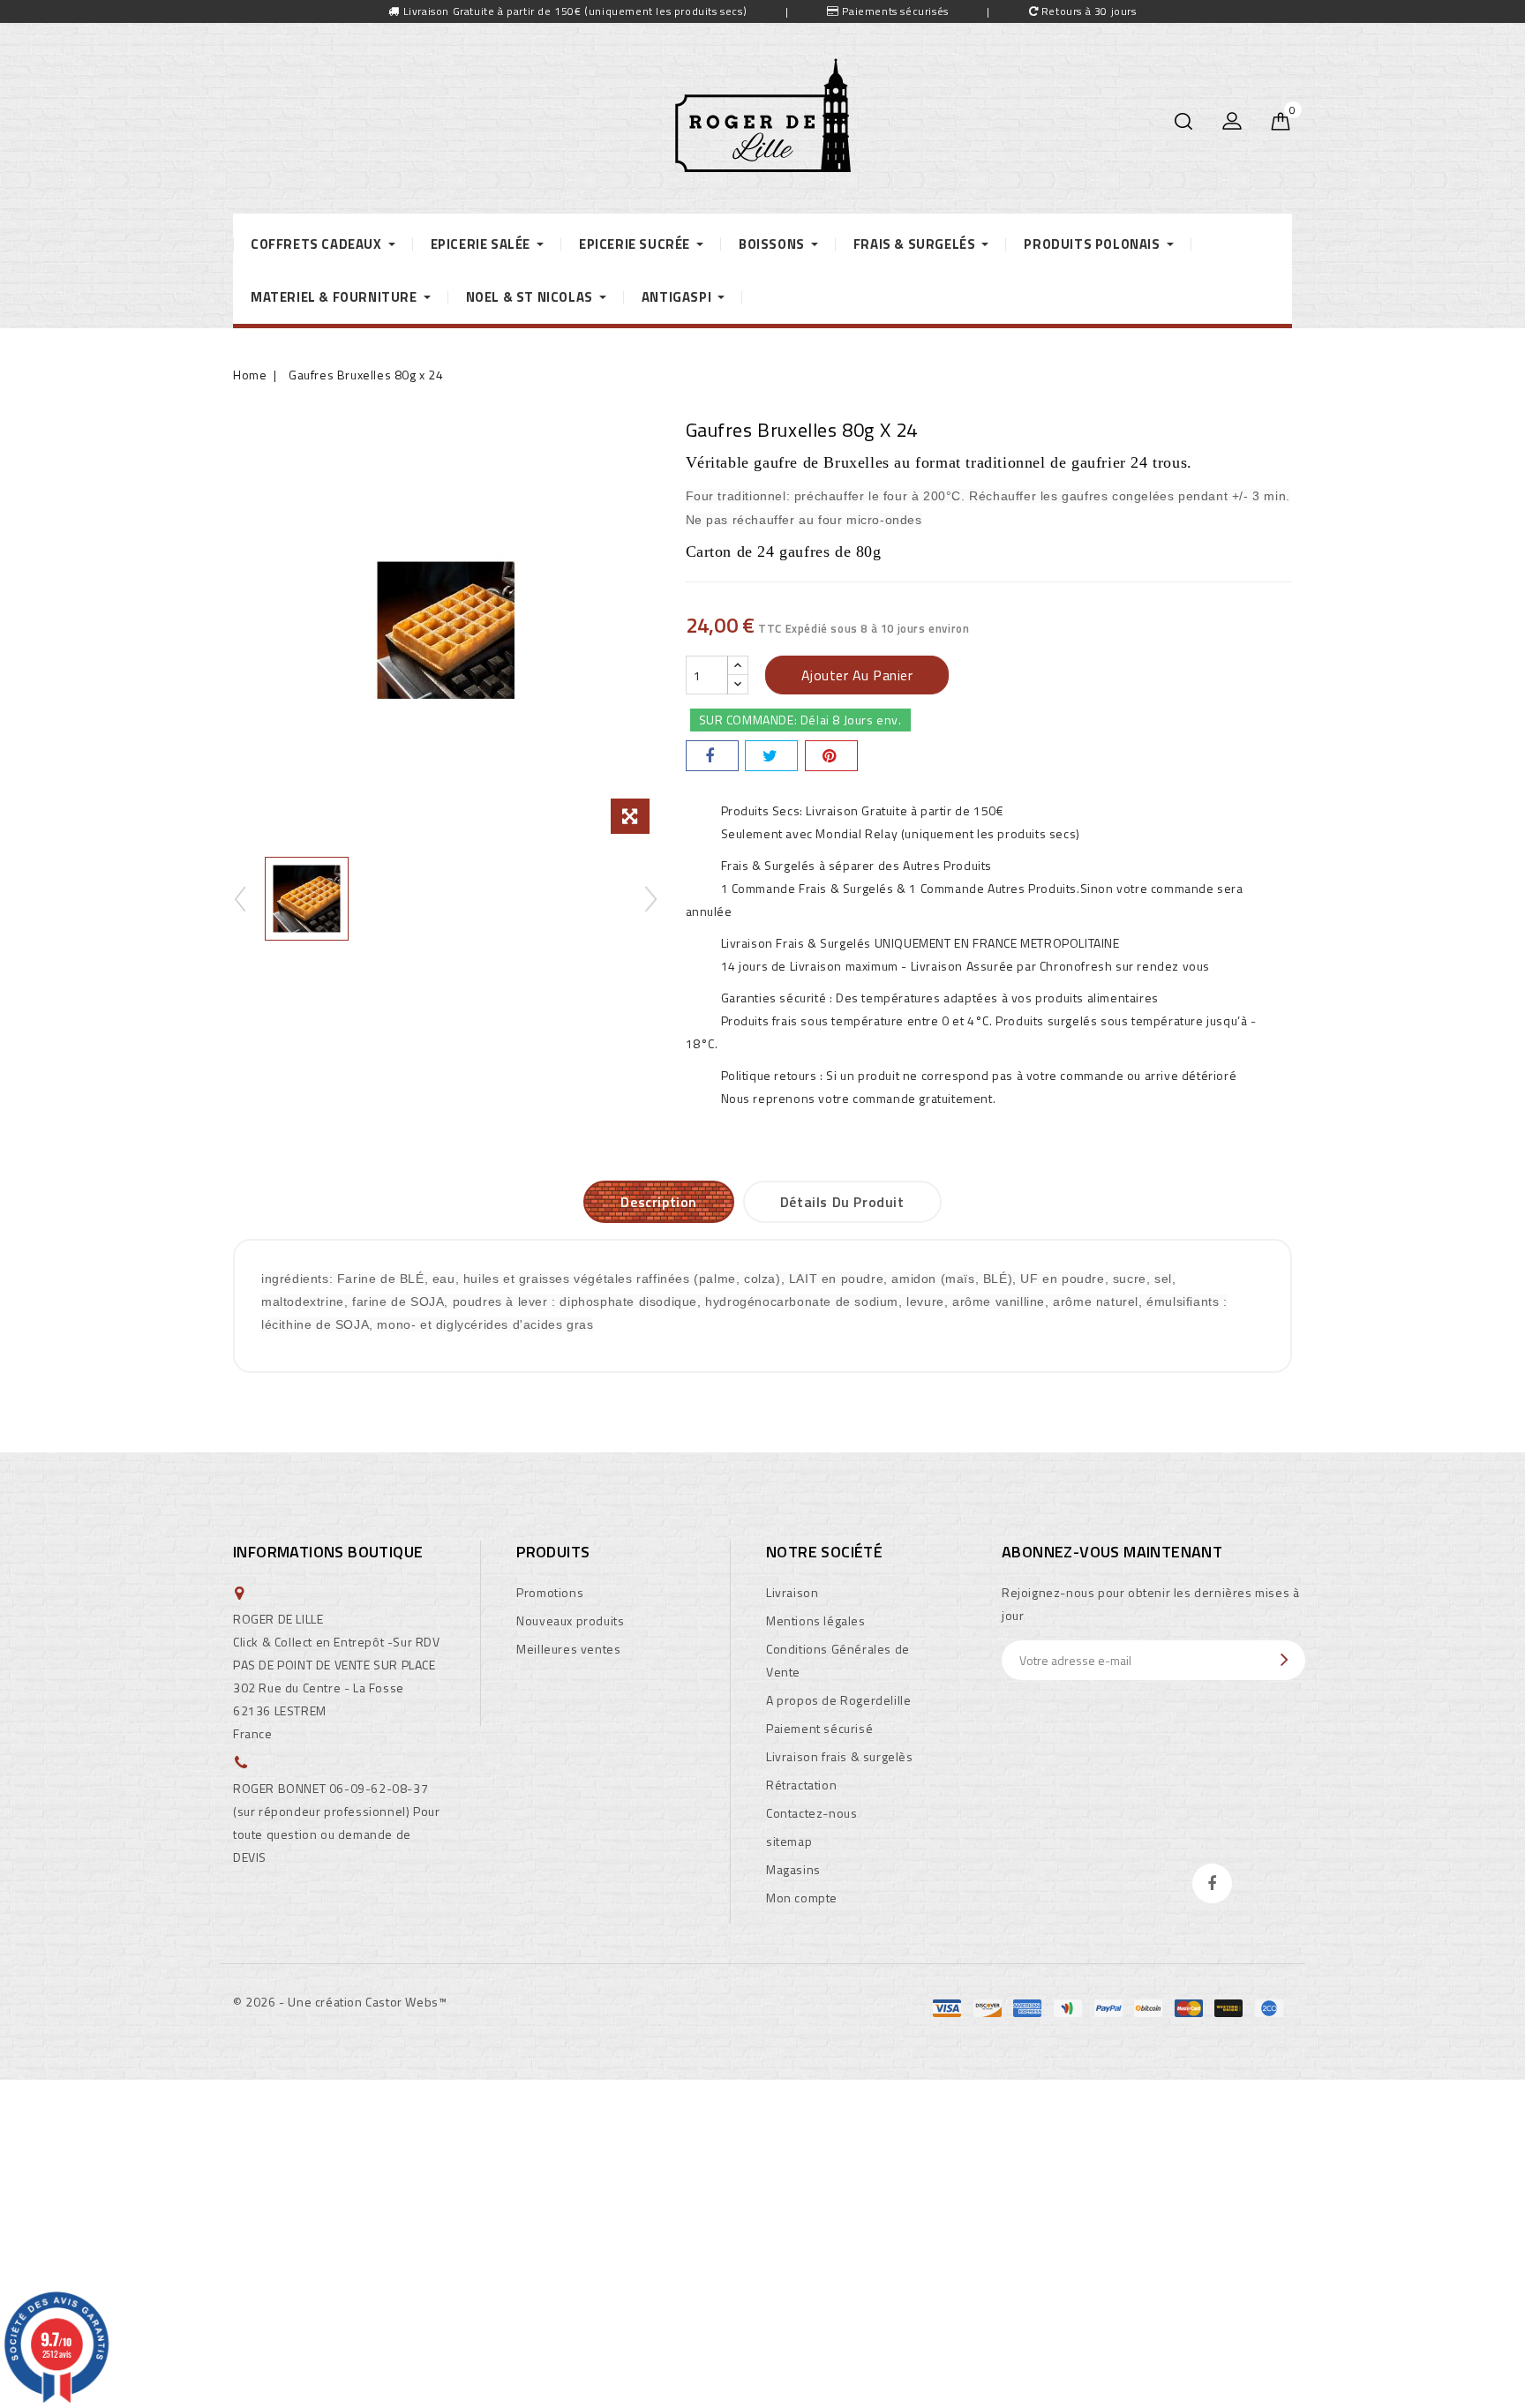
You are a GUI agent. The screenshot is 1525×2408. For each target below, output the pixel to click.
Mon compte (802, 1898)
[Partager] (712, 756)
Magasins (793, 1869)
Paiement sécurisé (819, 1728)
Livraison (792, 1592)
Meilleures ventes (568, 1649)
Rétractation (801, 1785)
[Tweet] (771, 756)
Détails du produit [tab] (842, 1202)
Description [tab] (659, 1202)
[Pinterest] (831, 756)
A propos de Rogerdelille (838, 1700)
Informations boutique (328, 1552)
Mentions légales (816, 1620)
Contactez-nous (811, 1813)
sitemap (789, 1841)
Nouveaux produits (570, 1620)
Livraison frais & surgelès (840, 1756)
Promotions (550, 1592)
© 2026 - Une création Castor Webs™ (340, 2002)
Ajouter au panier (857, 675)
